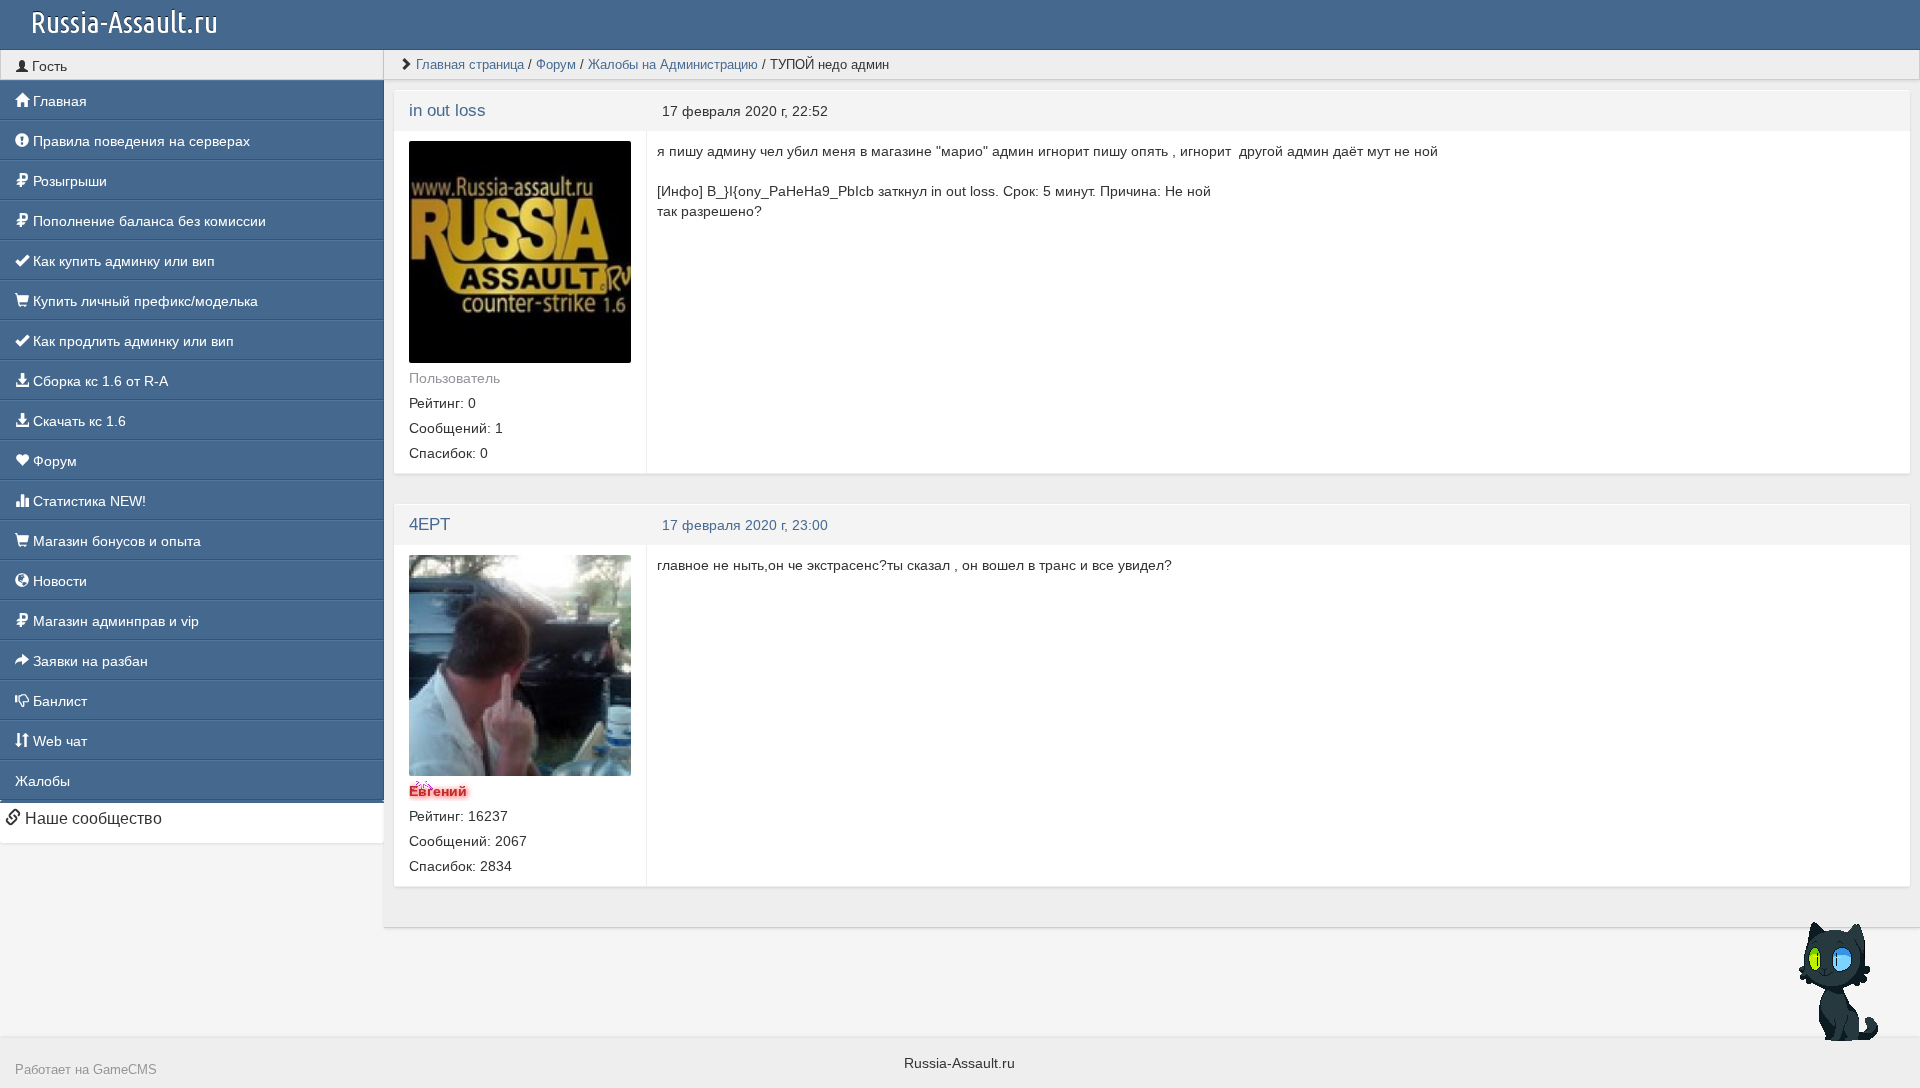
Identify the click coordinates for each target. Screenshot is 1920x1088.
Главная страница (470, 64)
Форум (53, 461)
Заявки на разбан (88, 661)
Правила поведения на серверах (139, 141)
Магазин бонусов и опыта (115, 541)
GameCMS (125, 1070)
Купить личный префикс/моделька (143, 301)
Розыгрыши (68, 181)
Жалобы (42, 781)
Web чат (58, 741)
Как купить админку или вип (122, 261)
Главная (58, 101)
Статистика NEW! (87, 501)
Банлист (58, 701)
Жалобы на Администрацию (673, 64)
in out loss (447, 110)
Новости (58, 581)
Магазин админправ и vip (114, 621)
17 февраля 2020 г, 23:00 (745, 525)
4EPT (429, 524)
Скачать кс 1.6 (77, 421)
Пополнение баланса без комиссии (147, 221)
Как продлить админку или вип (131, 341)
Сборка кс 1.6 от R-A (98, 381)
